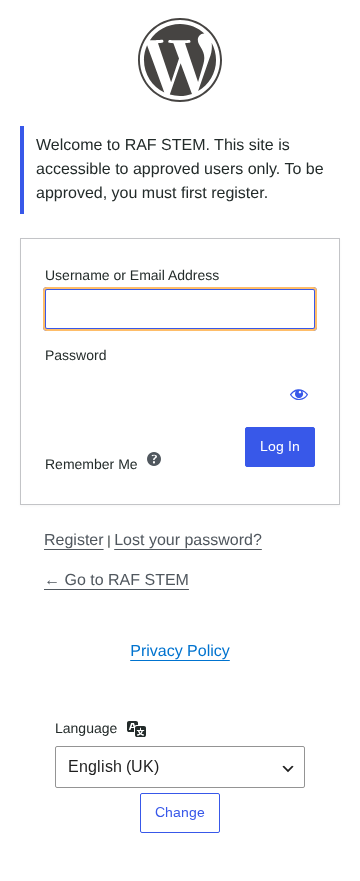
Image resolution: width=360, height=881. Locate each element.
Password (75, 355)
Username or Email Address (132, 275)
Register (74, 540)
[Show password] (295, 389)
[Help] (154, 459)
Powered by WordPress (180, 60)
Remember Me (91, 464)
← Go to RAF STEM (116, 580)
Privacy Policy (180, 651)
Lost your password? (188, 540)
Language (86, 728)
